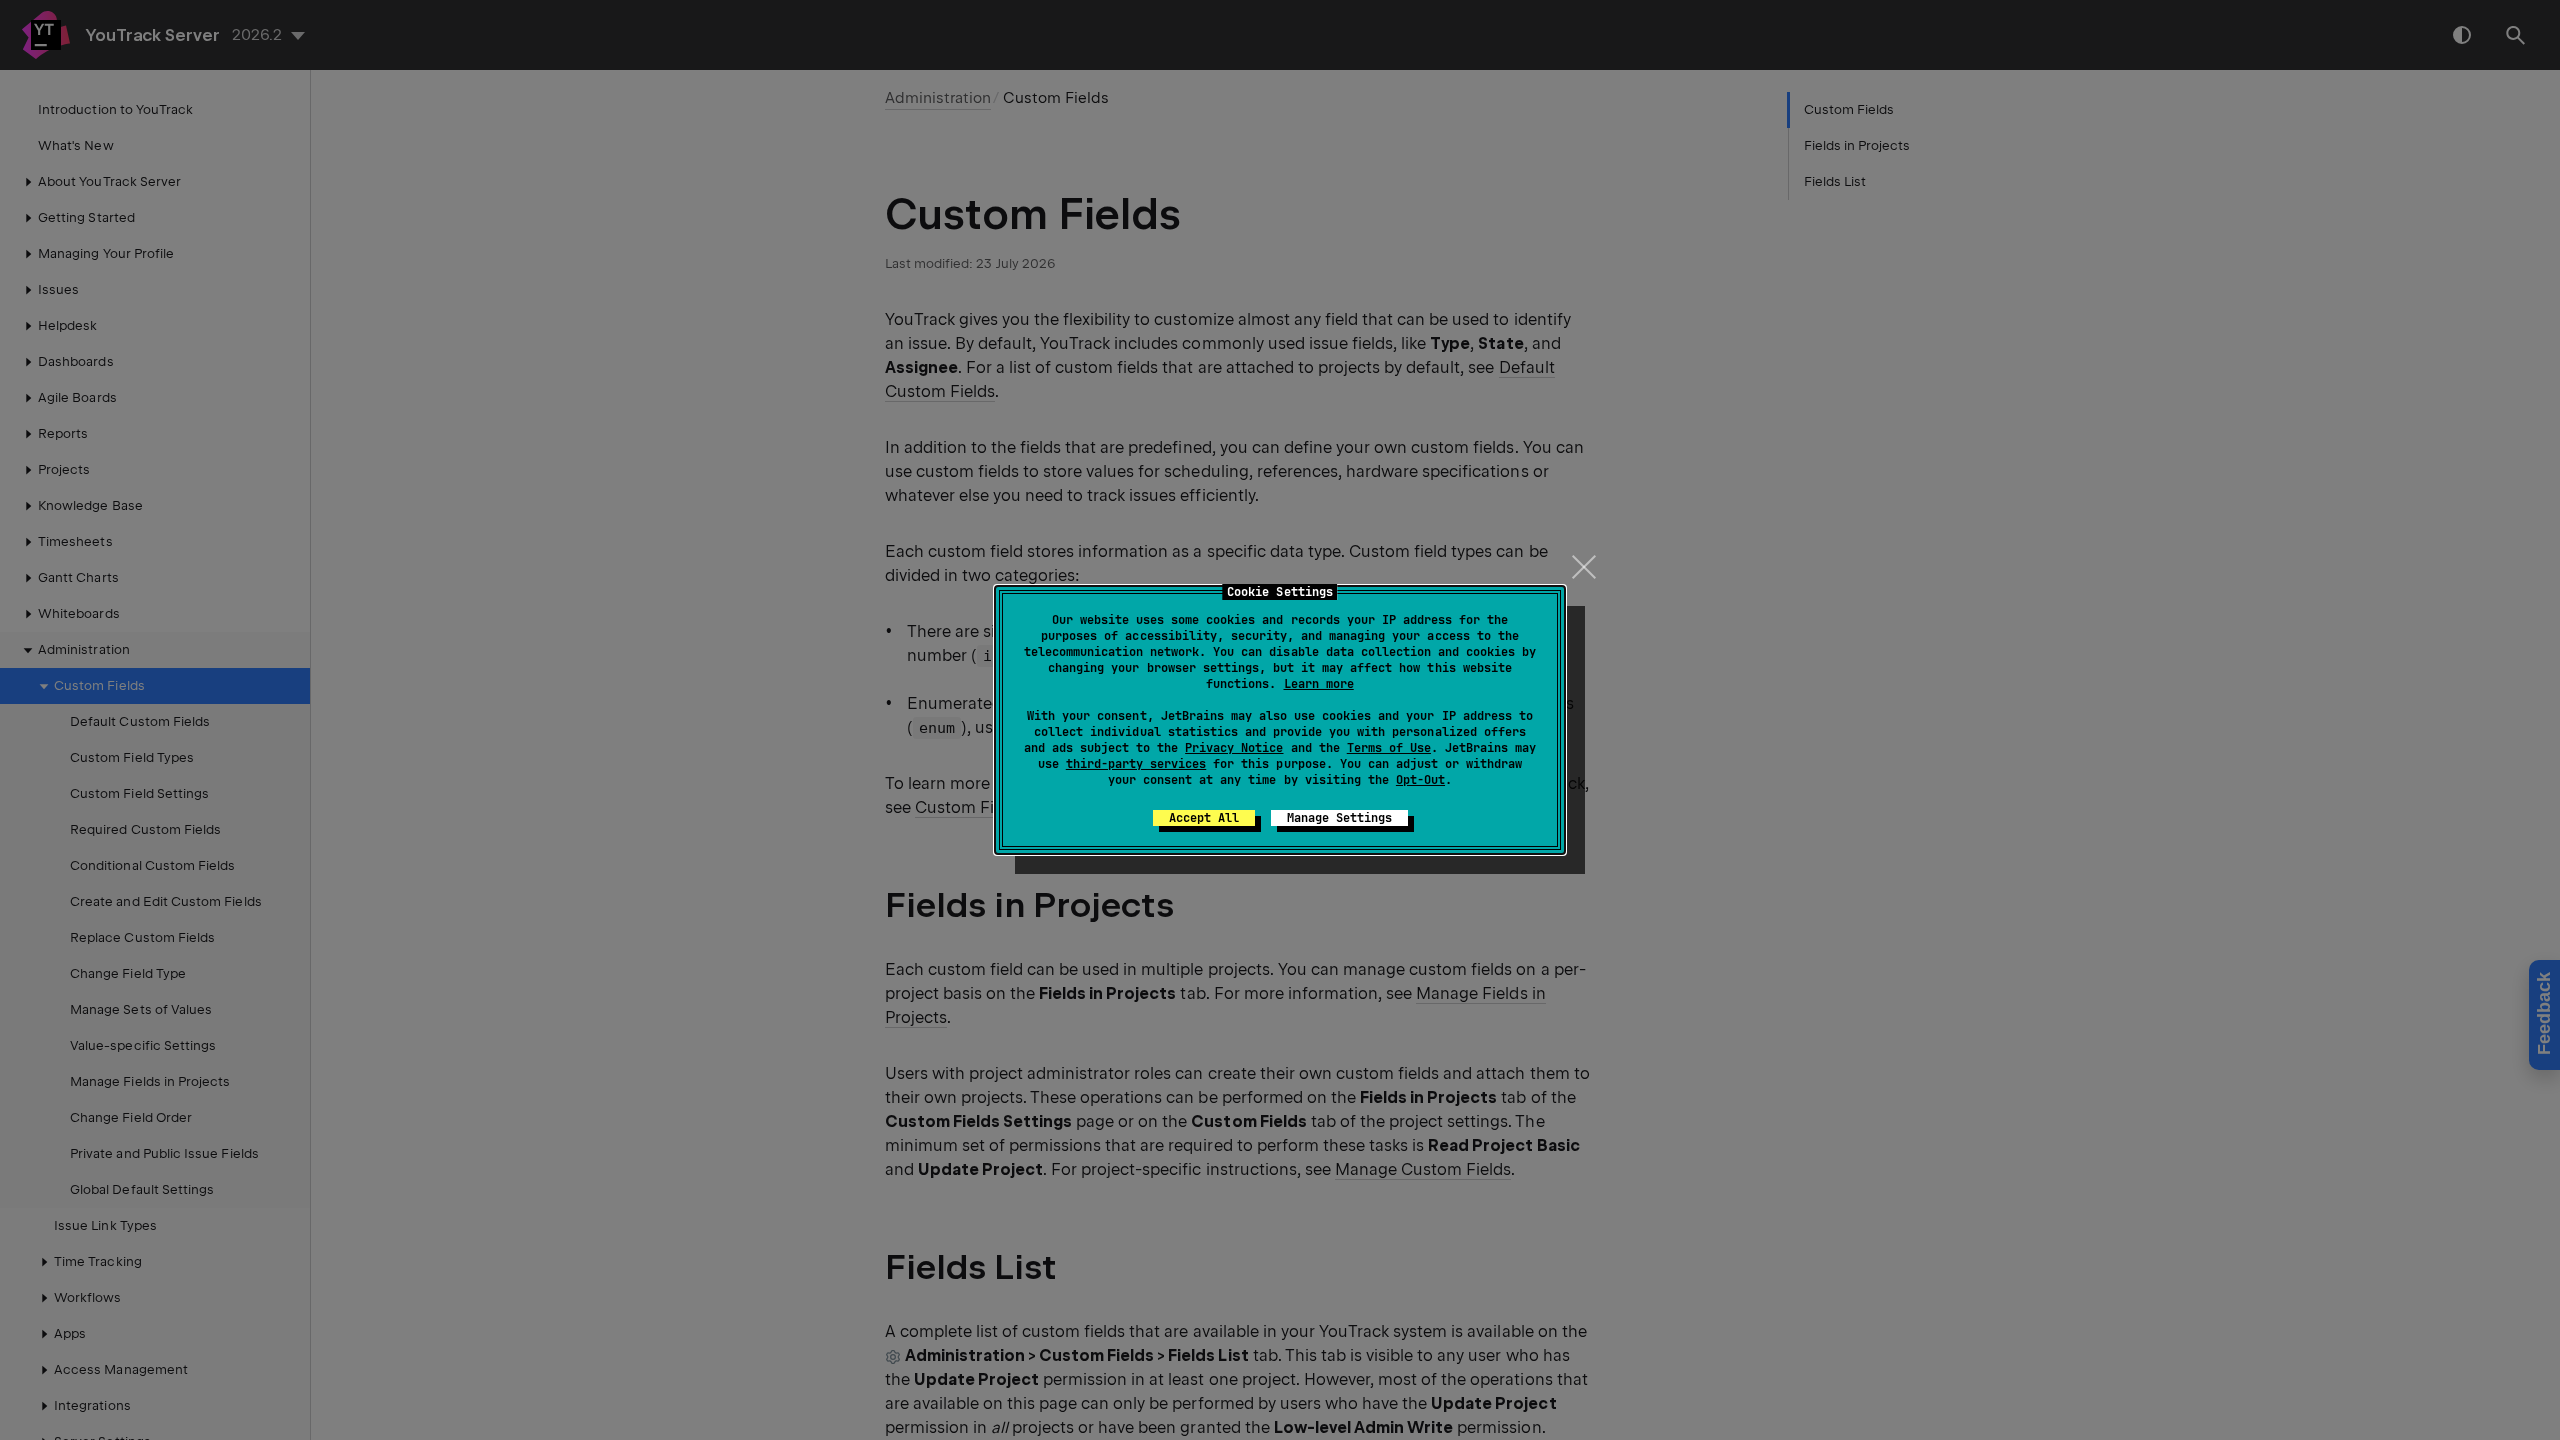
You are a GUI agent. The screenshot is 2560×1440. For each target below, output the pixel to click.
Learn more (1319, 684)
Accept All (1204, 818)
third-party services (1136, 764)
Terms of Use (1389, 748)
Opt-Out (1420, 780)
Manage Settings (1339, 818)
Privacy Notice (1234, 748)
